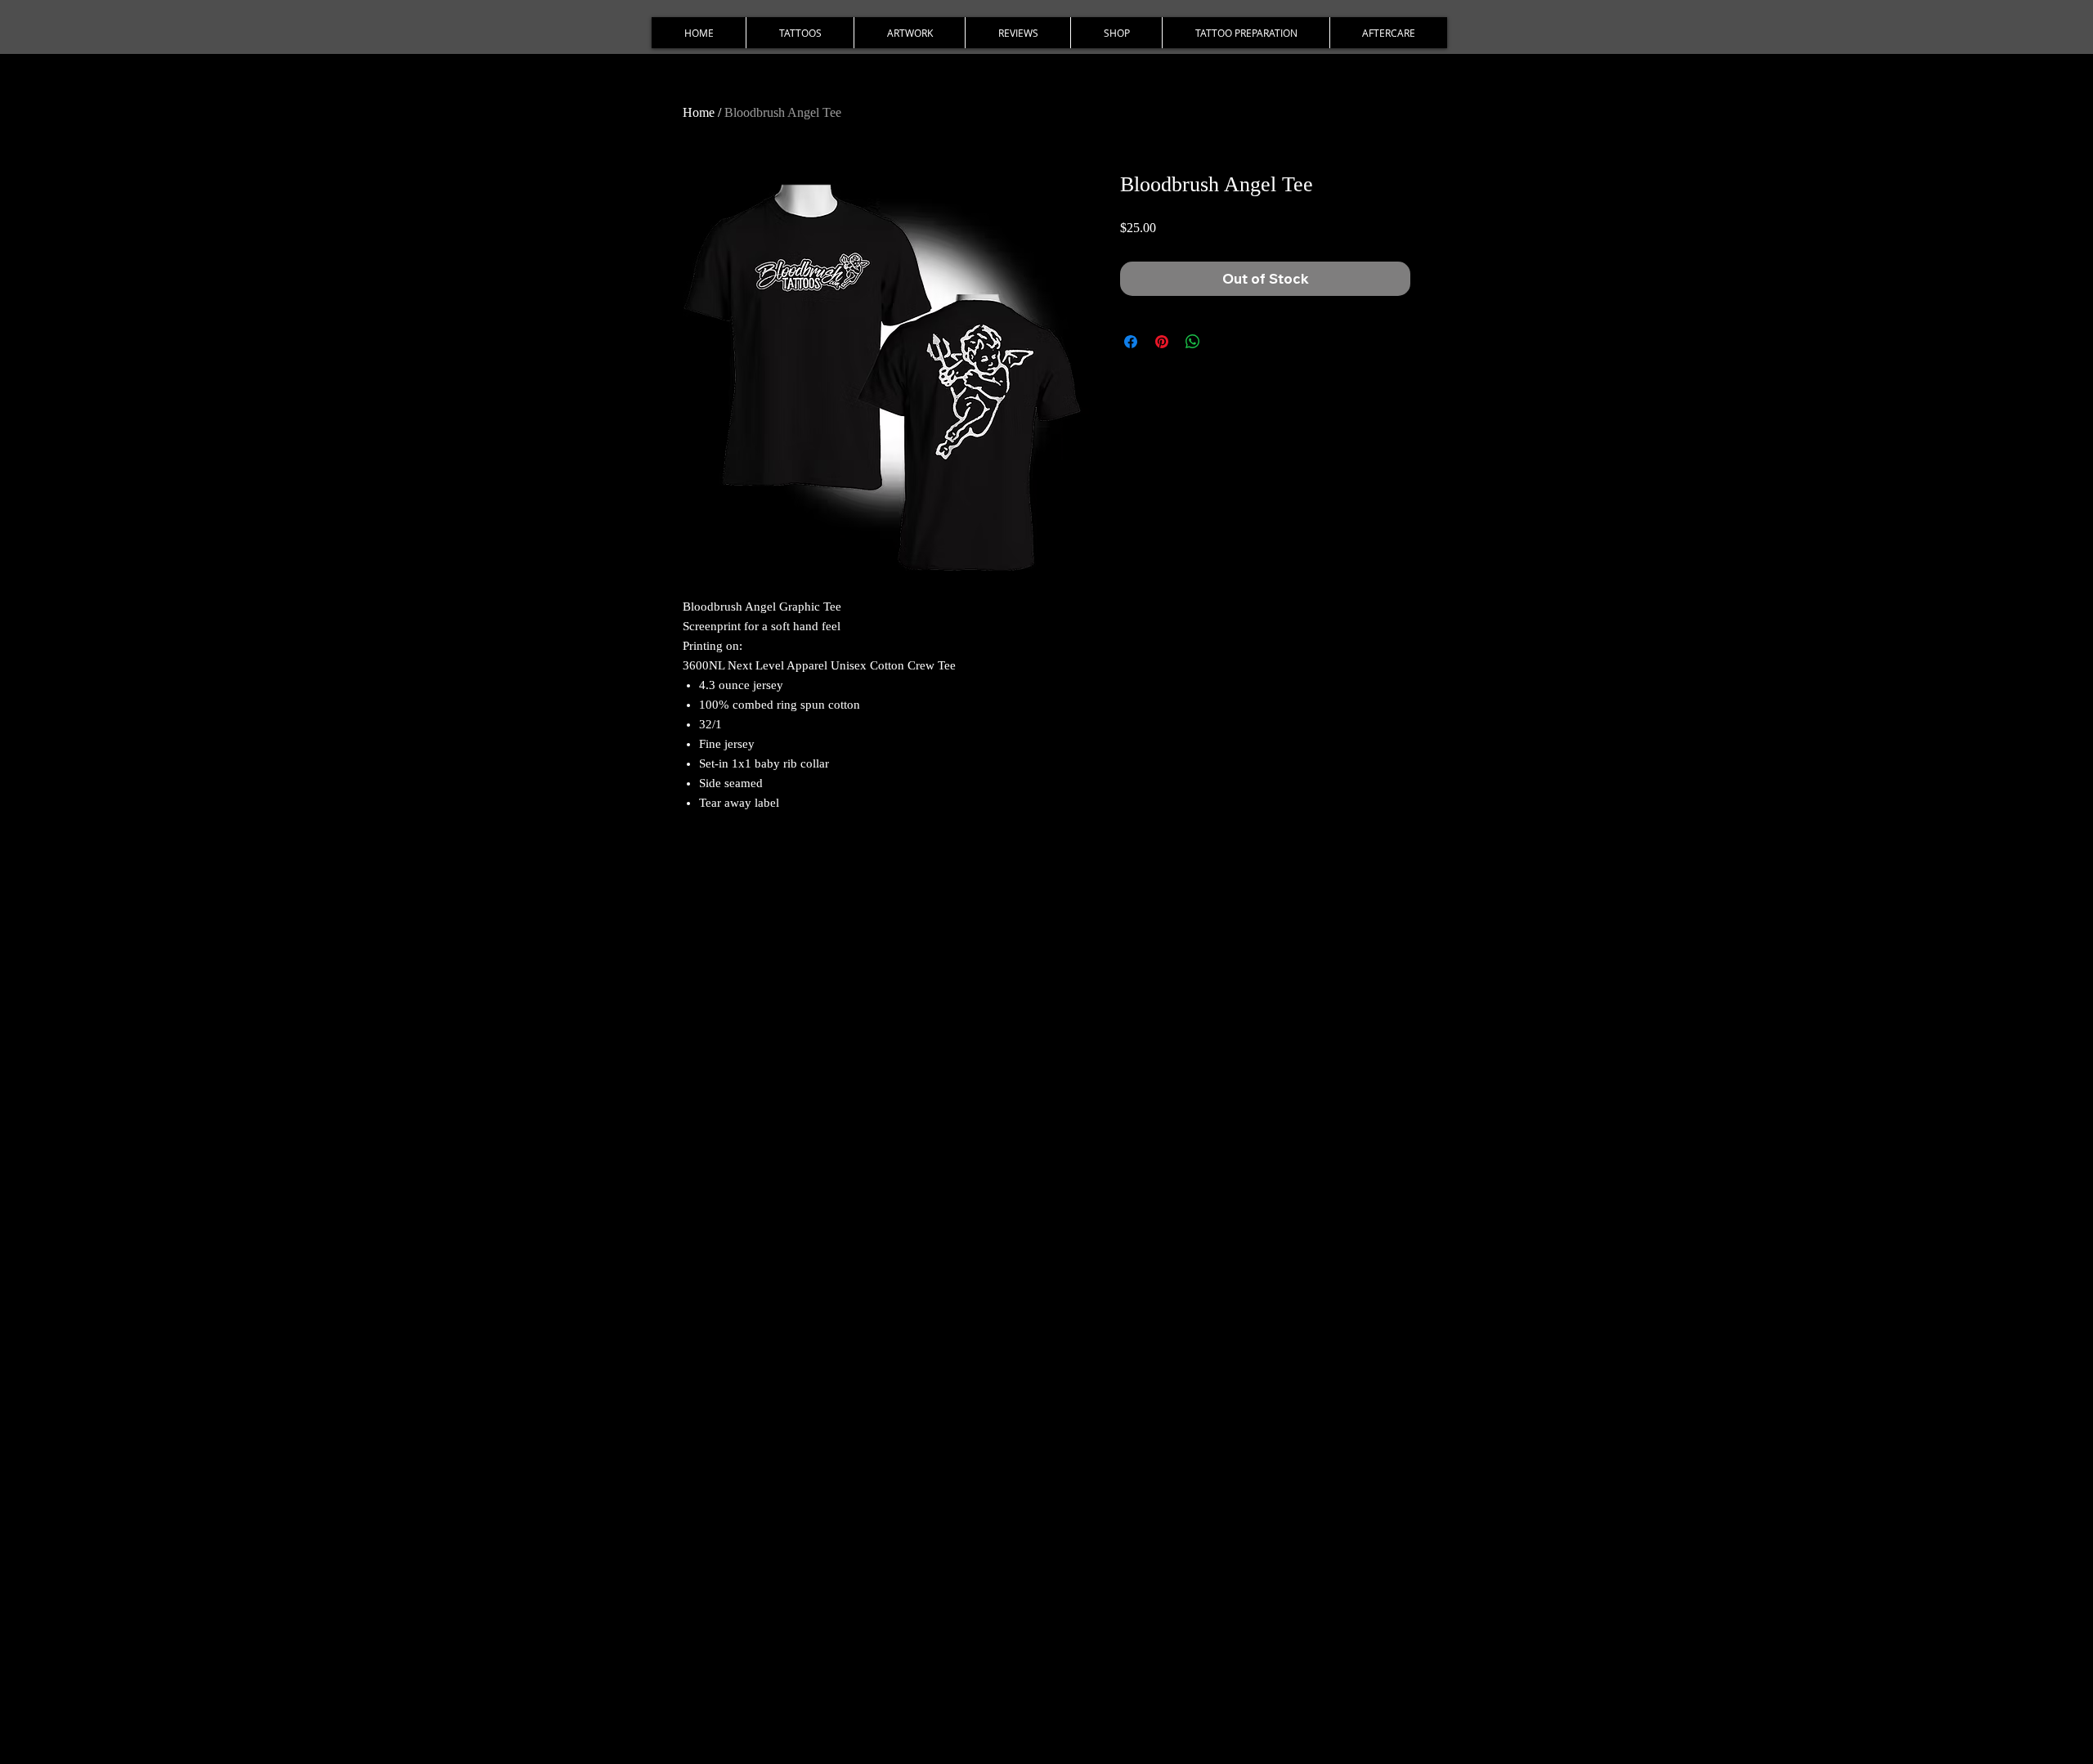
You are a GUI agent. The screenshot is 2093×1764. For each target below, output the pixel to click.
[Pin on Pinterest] (1162, 342)
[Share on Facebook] (1131, 342)
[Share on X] (1224, 342)
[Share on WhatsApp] (1193, 342)
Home (699, 112)
